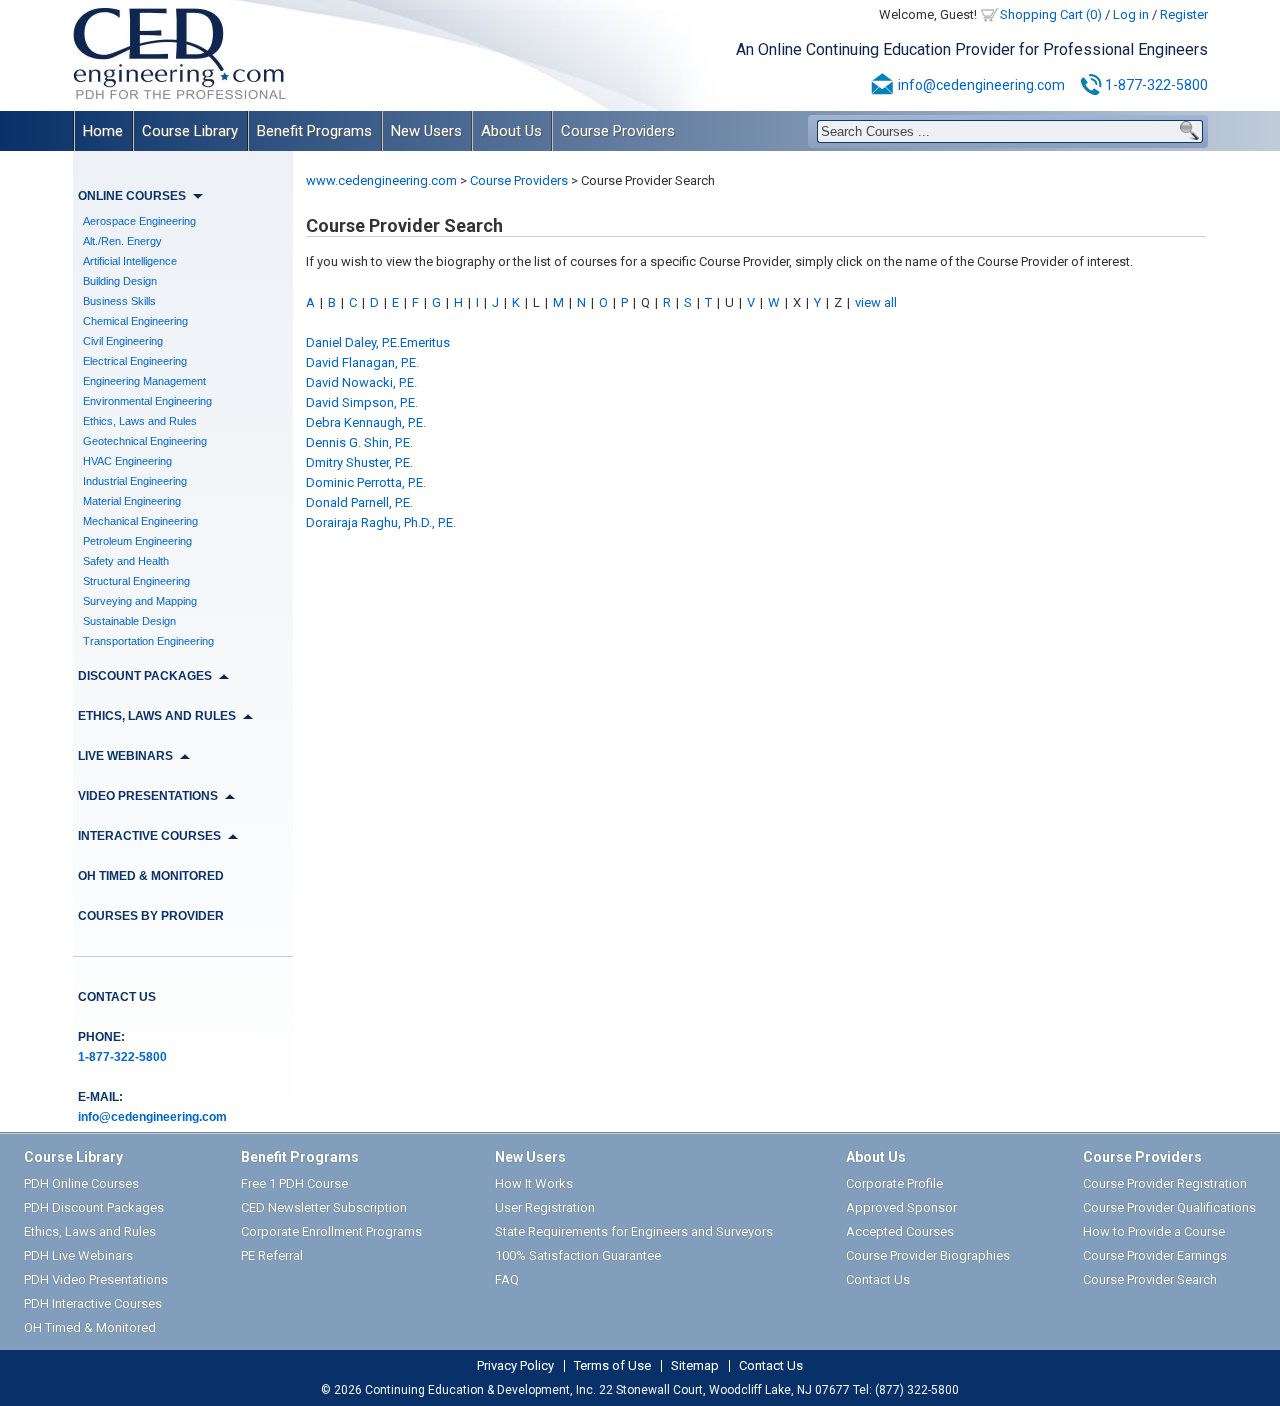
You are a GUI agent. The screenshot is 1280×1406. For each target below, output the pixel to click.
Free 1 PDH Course (294, 1183)
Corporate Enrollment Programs (331, 1231)
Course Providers (618, 131)
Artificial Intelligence (130, 261)
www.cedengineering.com (381, 180)
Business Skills (119, 301)
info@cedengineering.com (981, 85)
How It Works (534, 1183)
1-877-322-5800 (1156, 85)
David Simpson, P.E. (362, 402)
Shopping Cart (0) (1051, 14)
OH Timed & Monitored (151, 876)
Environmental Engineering (147, 401)
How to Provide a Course (1154, 1231)
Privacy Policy (515, 1366)
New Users (426, 131)
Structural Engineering (136, 581)
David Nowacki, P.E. (361, 382)
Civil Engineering (123, 341)
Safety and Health (126, 561)
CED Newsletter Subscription (324, 1207)
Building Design (120, 281)
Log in (1131, 14)
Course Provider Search (1150, 1279)
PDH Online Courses (81, 1183)
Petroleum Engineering (137, 541)
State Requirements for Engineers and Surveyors (634, 1231)
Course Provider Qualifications (1169, 1207)
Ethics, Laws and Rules (140, 421)
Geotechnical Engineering (145, 441)
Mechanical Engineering (140, 521)
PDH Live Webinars (78, 1255)
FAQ (507, 1279)
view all (876, 302)
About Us (511, 131)
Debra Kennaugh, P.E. (366, 422)
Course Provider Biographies (928, 1255)
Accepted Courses (900, 1231)
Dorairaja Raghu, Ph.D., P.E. (381, 522)
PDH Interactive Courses (93, 1303)
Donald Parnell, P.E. (359, 502)
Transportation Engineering (148, 641)
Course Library (190, 131)
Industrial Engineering (135, 481)
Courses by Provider (151, 916)
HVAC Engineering (127, 461)
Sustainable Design (129, 621)
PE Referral (272, 1255)
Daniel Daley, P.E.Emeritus (378, 342)
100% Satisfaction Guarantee (578, 1255)
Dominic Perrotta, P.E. (366, 482)
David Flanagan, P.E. (362, 362)
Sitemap (695, 1366)
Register (1184, 14)
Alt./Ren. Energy (122, 241)
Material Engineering (132, 501)
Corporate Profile (894, 1183)
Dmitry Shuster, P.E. (359, 462)
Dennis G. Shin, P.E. (359, 442)
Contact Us (117, 997)
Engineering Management (144, 381)
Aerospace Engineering (139, 221)
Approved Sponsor (901, 1207)
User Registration (545, 1207)
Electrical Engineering (135, 361)
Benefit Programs (314, 131)
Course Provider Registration (1165, 1183)
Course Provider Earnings (1155, 1255)
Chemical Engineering (135, 321)
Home (103, 131)
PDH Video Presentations (96, 1279)
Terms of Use (612, 1366)
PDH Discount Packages (94, 1207)
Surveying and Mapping (140, 601)
